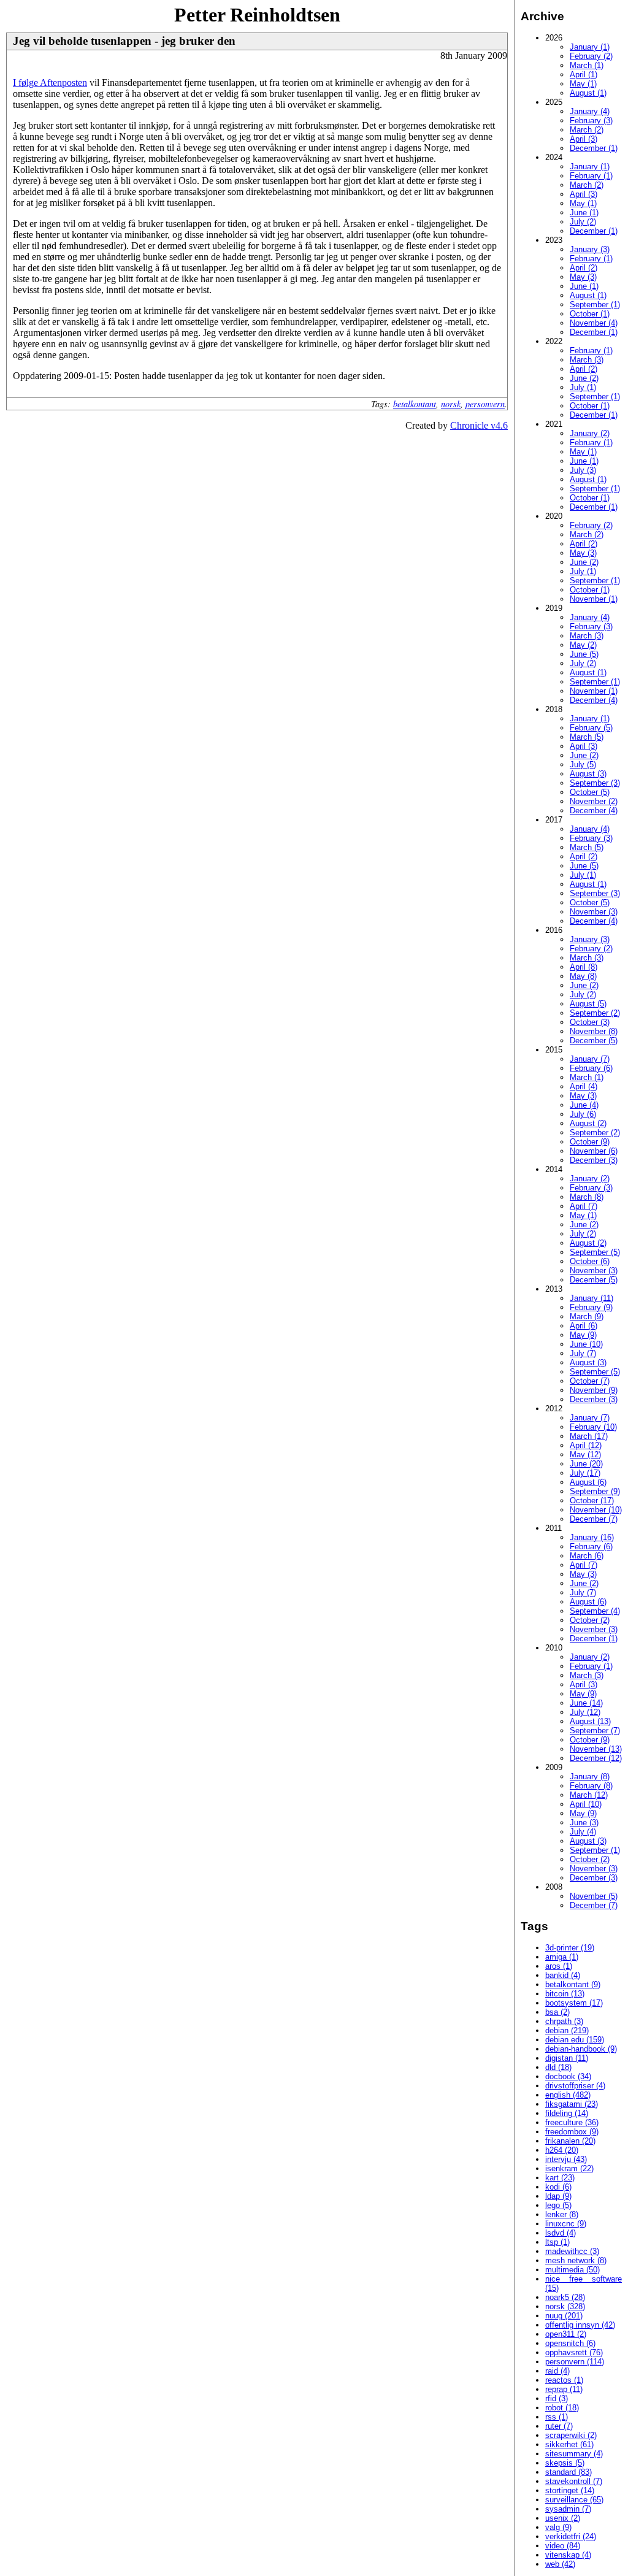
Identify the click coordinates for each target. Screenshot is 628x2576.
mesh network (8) (576, 2260)
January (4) (590, 111)
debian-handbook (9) (581, 2049)
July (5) (583, 765)
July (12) (585, 1712)
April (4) (584, 1087)
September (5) (595, 1252)
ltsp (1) (557, 2242)
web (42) (560, 2564)
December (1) (594, 148)
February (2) (591, 56)
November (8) (594, 1031)
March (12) (589, 1795)
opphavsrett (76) (574, 2352)
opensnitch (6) (570, 2343)
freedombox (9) (572, 2132)
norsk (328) (565, 2306)
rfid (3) (557, 2398)
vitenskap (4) (568, 2555)
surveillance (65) (574, 2500)
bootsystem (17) (574, 2003)
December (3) (594, 1160)
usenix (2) (563, 2518)
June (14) (586, 1703)
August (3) (588, 774)
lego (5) (558, 2205)
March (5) (587, 737)
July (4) (583, 1832)
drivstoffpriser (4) (575, 2086)
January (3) (590, 249)
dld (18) (558, 2067)
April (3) (584, 139)
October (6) (590, 1261)
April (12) (586, 1445)
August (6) (588, 1482)
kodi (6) (558, 2187)
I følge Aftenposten (50, 82)
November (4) (594, 323)
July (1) (583, 387)
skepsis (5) (565, 2463)
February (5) (591, 728)
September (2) (595, 1013)
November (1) (594, 599)
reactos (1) (564, 2380)
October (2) (590, 1620)
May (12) (585, 1455)
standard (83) (569, 2472)
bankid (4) (563, 1975)
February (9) (591, 1307)
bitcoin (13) (565, 1994)
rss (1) (557, 2417)
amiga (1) (562, 1957)
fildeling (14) (567, 2113)
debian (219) (567, 2030)
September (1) (595, 305)
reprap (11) (564, 2389)
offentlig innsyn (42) (580, 2325)
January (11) (592, 1298)
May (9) (583, 1335)
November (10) (596, 1510)
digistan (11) (567, 2058)
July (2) (583, 222)
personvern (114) (575, 2362)
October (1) (590, 314)
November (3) (594, 912)
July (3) (583, 470)
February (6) (591, 1068)
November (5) (594, 1896)
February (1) (591, 176)
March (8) (587, 1197)
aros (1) (559, 1966)
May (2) (583, 645)
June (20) (586, 1464)
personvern (485, 404)
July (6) (583, 1114)
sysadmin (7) (568, 2509)
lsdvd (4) (561, 2233)
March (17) (589, 1436)
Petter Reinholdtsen (257, 15)
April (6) (584, 1326)
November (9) (594, 1390)
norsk (451, 404)
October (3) (590, 1022)
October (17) (592, 1501)
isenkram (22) (569, 2168)
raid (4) (557, 2371)
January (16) (592, 1537)
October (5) (590, 792)
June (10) (586, 1344)
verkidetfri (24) (571, 2536)
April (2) (584, 268)
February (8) (591, 1786)
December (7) (594, 1519)
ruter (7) (559, 2426)
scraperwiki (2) (571, 2435)
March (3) (587, 360)
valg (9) (558, 2527)
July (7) (583, 1353)
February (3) (591, 121)
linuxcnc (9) (566, 2224)
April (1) (584, 75)
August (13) (590, 1721)
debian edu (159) (575, 2040)
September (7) (595, 1731)
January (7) (590, 1059)
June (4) (584, 1105)
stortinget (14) (570, 2490)
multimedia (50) (572, 2270)
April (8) (584, 967)
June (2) (584, 378)
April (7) (584, 1206)
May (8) (583, 976)
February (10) (593, 1427)
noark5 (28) (565, 2297)
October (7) (590, 1381)
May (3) (583, 277)
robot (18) (562, 2408)
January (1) (590, 47)
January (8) (590, 1777)
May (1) (583, 84)
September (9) (595, 1491)
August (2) (588, 1123)
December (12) (596, 1758)
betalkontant (415, 404)
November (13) (596, 1749)
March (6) (587, 1556)
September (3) (595, 783)
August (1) (588, 93)
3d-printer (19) (570, 1948)
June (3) (584, 1823)
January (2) (590, 433)
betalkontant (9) (573, 1984)
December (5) (594, 1041)
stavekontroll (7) (574, 2481)
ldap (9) (558, 2196)
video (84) (563, 2546)
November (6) (594, 1151)
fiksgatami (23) (572, 2104)
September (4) (595, 1611)
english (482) (568, 2095)
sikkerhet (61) (569, 2444)
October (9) (590, 1142)
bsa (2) (557, 2012)
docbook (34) (568, 2076)
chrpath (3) (564, 2021)
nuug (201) (564, 2316)
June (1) (584, 213)
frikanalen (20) (570, 2141)
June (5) (584, 654)
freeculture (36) (572, 2122)
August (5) (588, 1004)
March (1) (587, 65)
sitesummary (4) (574, 2454)
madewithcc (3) (572, 2251)
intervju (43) (566, 2159)
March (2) (587, 130)
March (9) (587, 1317)
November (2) (594, 801)
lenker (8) (562, 2214)
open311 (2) (566, 2334)
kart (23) (560, 2178)
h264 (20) (562, 2150)
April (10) (586, 1804)
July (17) (585, 1473)
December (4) (594, 700)
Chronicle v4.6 (479, 425)
